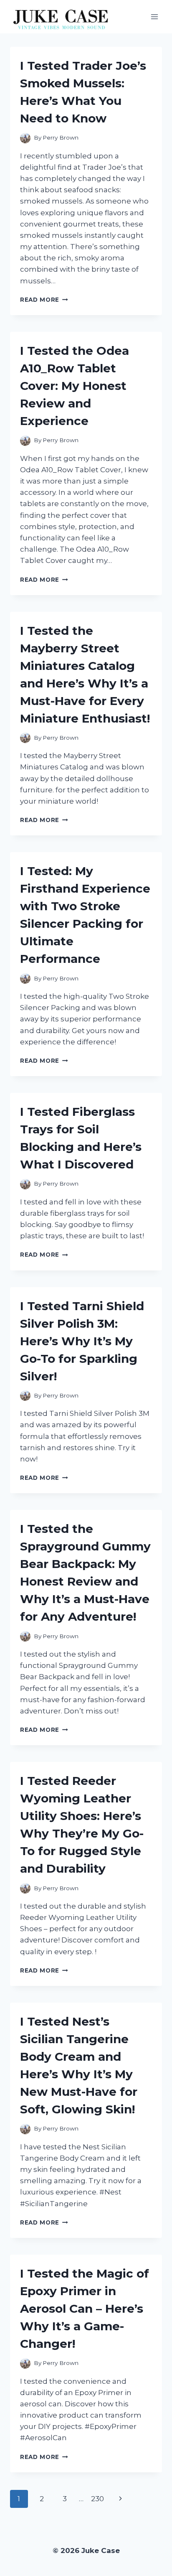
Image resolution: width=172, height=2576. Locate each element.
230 (97, 2499)
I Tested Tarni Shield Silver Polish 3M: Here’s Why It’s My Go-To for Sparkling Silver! (82, 1341)
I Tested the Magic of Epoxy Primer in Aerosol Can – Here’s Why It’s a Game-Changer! (85, 2309)
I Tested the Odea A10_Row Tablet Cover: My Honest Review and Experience (75, 386)
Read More (44, 300)
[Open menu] (154, 17)
